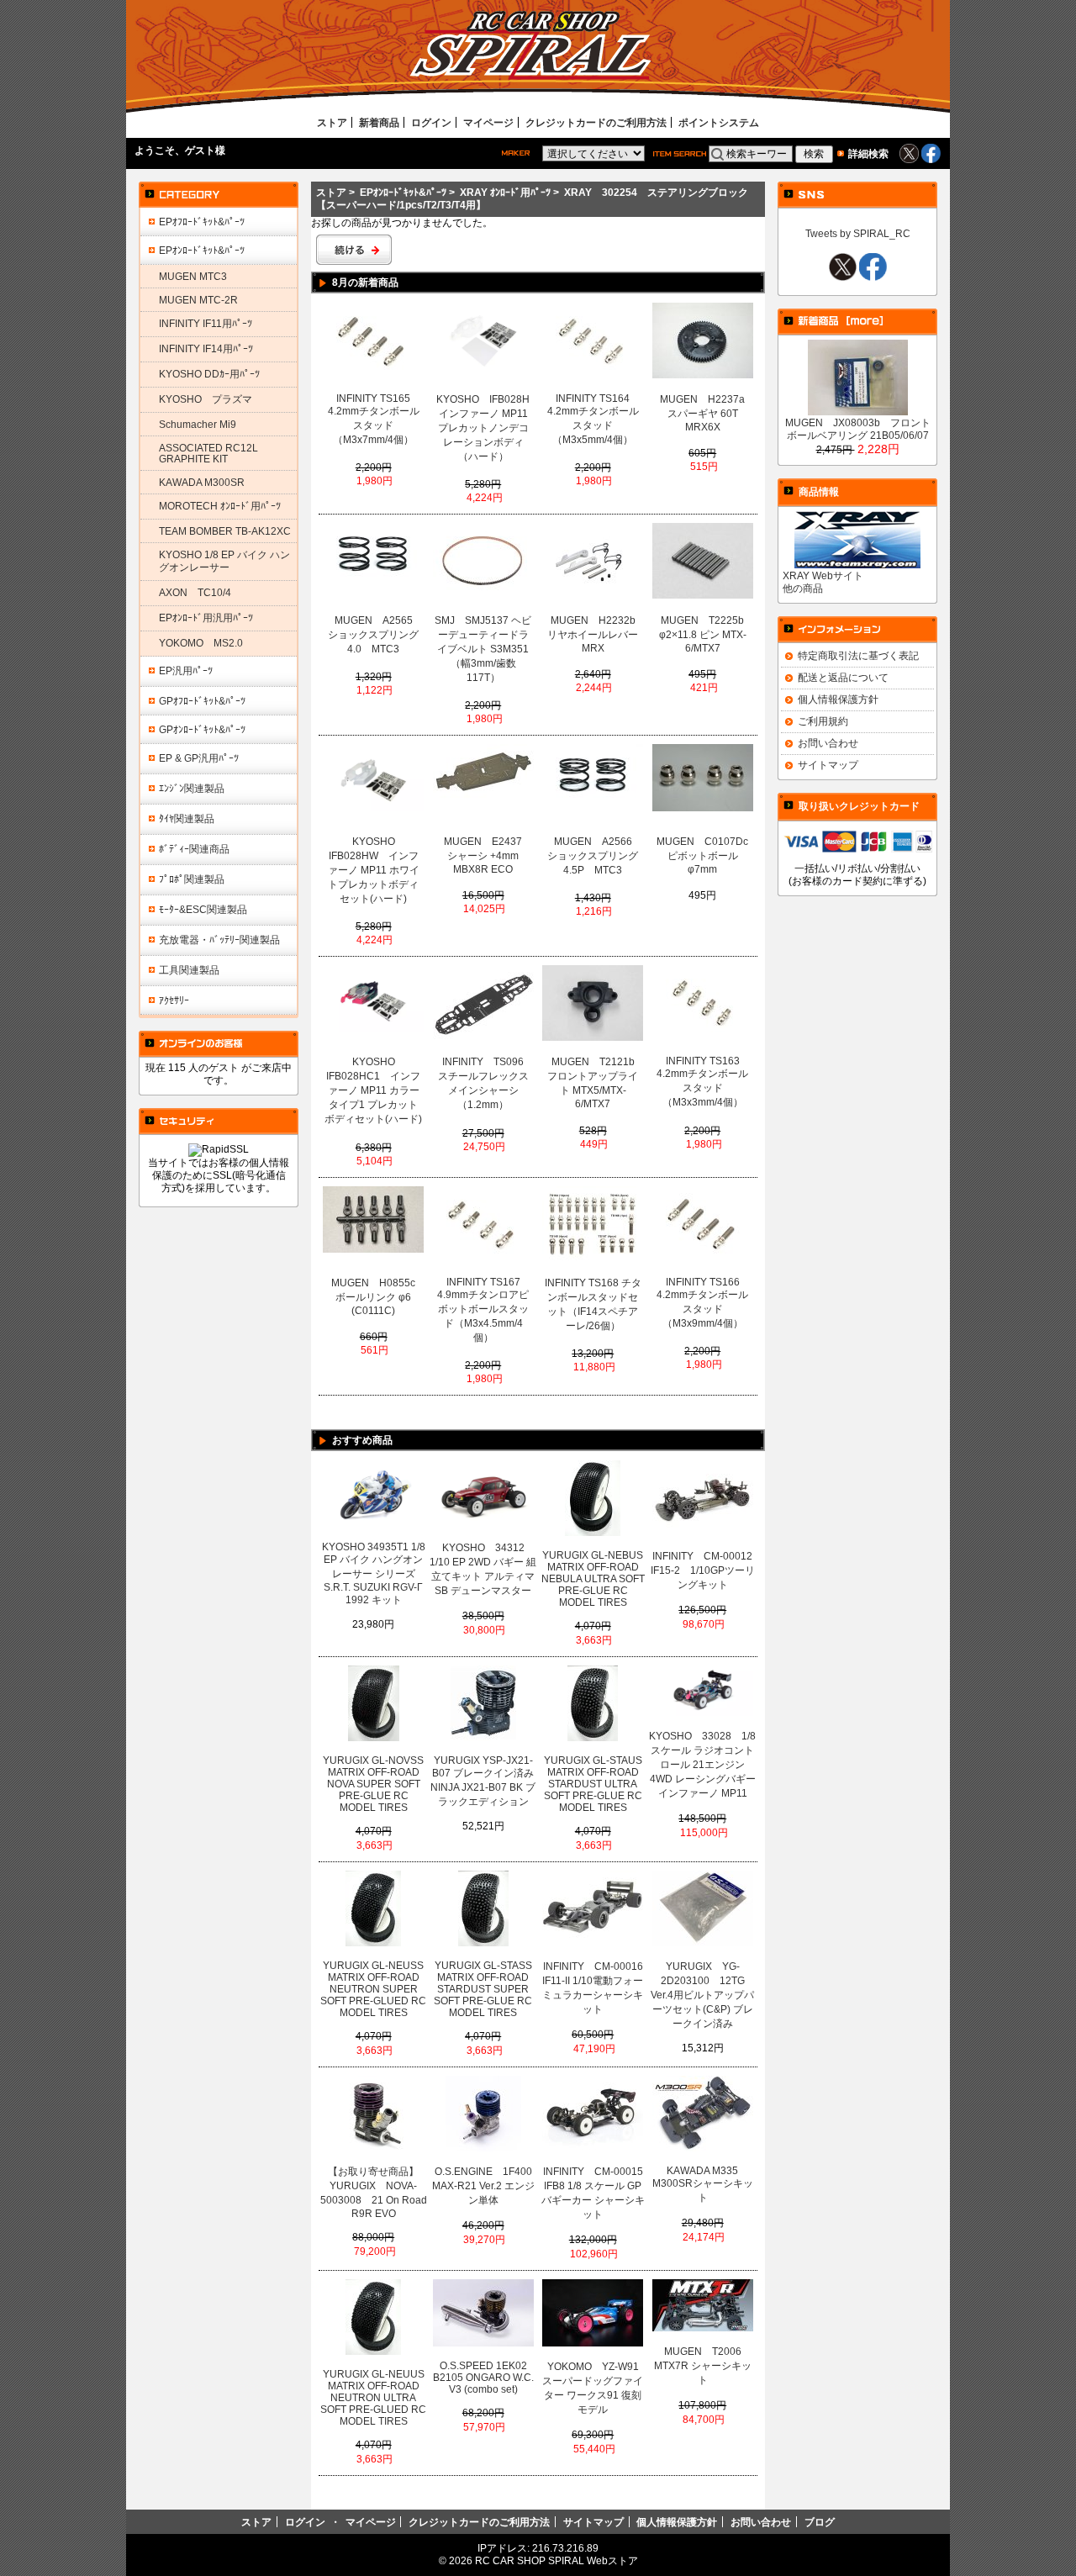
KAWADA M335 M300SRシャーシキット (703, 2184)
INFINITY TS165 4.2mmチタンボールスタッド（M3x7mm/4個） (374, 419)
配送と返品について (843, 677)
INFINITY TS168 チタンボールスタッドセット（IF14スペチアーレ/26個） (593, 1304)
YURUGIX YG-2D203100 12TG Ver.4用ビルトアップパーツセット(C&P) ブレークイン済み (702, 1995)
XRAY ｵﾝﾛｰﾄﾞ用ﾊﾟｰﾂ (505, 192)
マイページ (488, 122)
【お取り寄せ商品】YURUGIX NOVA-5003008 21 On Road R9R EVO (374, 2193)
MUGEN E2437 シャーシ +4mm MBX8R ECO (488, 855)
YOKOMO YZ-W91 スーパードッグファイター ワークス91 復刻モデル (594, 2388)
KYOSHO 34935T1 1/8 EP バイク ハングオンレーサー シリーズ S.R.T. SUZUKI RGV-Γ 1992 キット (374, 1573)
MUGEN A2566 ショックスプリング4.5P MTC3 (594, 856)
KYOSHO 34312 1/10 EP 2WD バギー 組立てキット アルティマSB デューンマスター (483, 1569)
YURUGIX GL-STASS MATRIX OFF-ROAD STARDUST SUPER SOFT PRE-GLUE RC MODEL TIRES (483, 1989)
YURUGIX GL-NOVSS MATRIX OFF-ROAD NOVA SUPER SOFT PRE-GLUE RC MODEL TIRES (373, 1784)
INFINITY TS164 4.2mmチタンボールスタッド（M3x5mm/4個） (593, 419)
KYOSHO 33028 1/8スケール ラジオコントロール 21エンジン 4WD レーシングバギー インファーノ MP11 (702, 1765)
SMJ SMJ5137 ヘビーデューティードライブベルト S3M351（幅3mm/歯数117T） (483, 649)
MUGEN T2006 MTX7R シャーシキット (703, 2366)
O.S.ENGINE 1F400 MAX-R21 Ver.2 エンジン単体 (485, 2186)
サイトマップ (828, 765)
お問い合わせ (828, 743)
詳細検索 (868, 153)
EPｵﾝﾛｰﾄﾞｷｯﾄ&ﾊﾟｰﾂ (403, 192)
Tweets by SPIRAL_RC (858, 233)
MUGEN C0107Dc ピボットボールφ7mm (704, 855)
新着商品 (379, 122)
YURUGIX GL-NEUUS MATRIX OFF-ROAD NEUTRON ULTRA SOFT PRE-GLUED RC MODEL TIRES (373, 2398)
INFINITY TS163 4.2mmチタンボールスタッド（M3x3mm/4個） (702, 1082)
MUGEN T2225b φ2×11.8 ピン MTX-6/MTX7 (705, 634)
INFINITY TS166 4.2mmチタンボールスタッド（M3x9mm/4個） (702, 1303)
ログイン (431, 122)
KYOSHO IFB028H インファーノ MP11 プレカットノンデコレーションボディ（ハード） (484, 428)
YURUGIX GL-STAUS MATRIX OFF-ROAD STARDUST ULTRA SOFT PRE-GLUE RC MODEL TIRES (593, 1784)
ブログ (820, 2522)
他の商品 (803, 588)
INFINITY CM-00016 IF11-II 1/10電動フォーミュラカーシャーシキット (594, 1988)
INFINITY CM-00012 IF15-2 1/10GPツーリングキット (704, 1570)
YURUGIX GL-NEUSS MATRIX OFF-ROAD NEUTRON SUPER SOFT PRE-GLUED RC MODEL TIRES (373, 1989)
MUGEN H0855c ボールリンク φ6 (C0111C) (377, 1297)
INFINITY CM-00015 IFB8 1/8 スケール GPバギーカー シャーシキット (594, 2193)
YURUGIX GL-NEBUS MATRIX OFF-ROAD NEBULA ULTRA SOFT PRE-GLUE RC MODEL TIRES (593, 1579)
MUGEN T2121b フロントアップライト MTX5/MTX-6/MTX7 (594, 1083)
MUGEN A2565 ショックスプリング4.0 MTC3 (375, 635)
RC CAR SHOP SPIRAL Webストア (556, 2560)
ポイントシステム (719, 122)
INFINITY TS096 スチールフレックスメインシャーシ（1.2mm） (485, 1083)
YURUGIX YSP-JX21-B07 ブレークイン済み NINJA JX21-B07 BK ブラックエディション (483, 1781)
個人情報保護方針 (838, 699)
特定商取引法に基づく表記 (858, 655)
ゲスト (200, 150)
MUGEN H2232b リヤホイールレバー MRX (594, 634)
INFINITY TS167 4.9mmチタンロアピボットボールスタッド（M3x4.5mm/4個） (483, 1310)
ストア (332, 122)
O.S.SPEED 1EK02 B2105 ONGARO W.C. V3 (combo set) (483, 2378)
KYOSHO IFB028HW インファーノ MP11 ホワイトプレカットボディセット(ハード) (374, 870)
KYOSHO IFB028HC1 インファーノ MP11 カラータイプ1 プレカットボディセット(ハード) (373, 1090)
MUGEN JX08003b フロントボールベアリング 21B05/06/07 (858, 429)
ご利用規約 (823, 721)
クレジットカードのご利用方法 (596, 122)
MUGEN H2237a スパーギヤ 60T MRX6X (706, 413)
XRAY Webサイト (823, 575)
